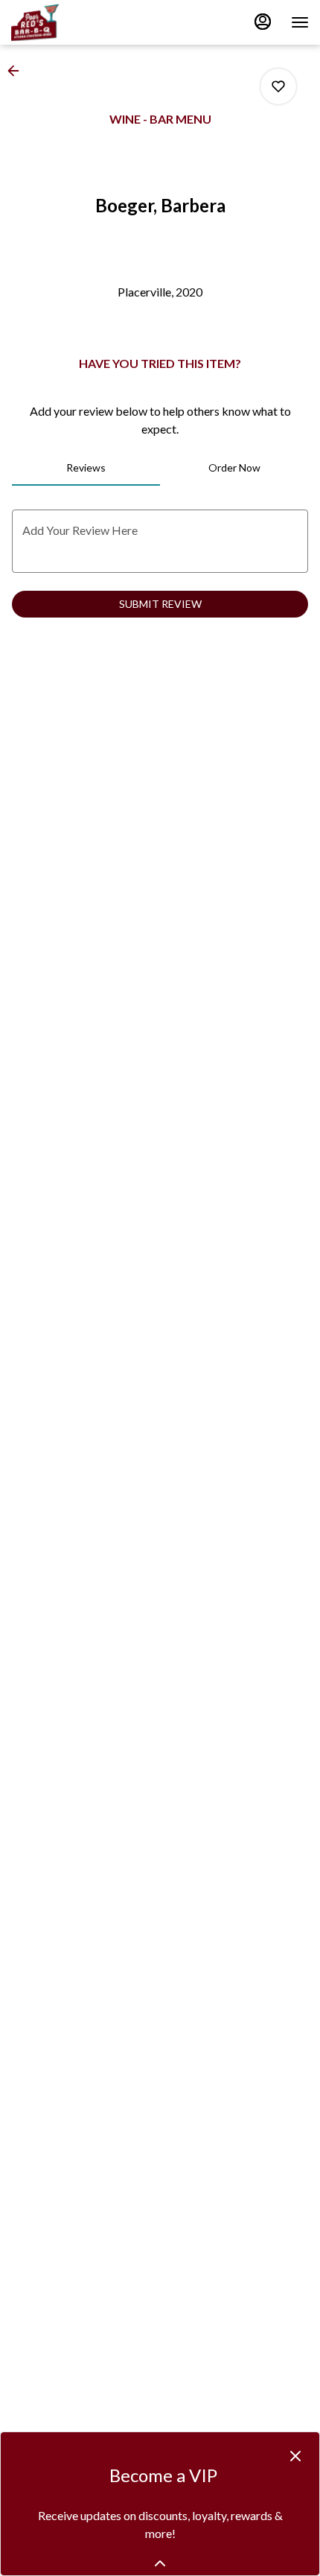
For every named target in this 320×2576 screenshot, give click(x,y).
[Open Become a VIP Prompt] (160, 2563)
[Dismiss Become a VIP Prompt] (295, 2456)
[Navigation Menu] (300, 22)
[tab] (86, 468)
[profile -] (263, 22)
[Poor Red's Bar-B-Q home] (78, 22)
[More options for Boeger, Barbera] (278, 86)
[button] (18, 71)
